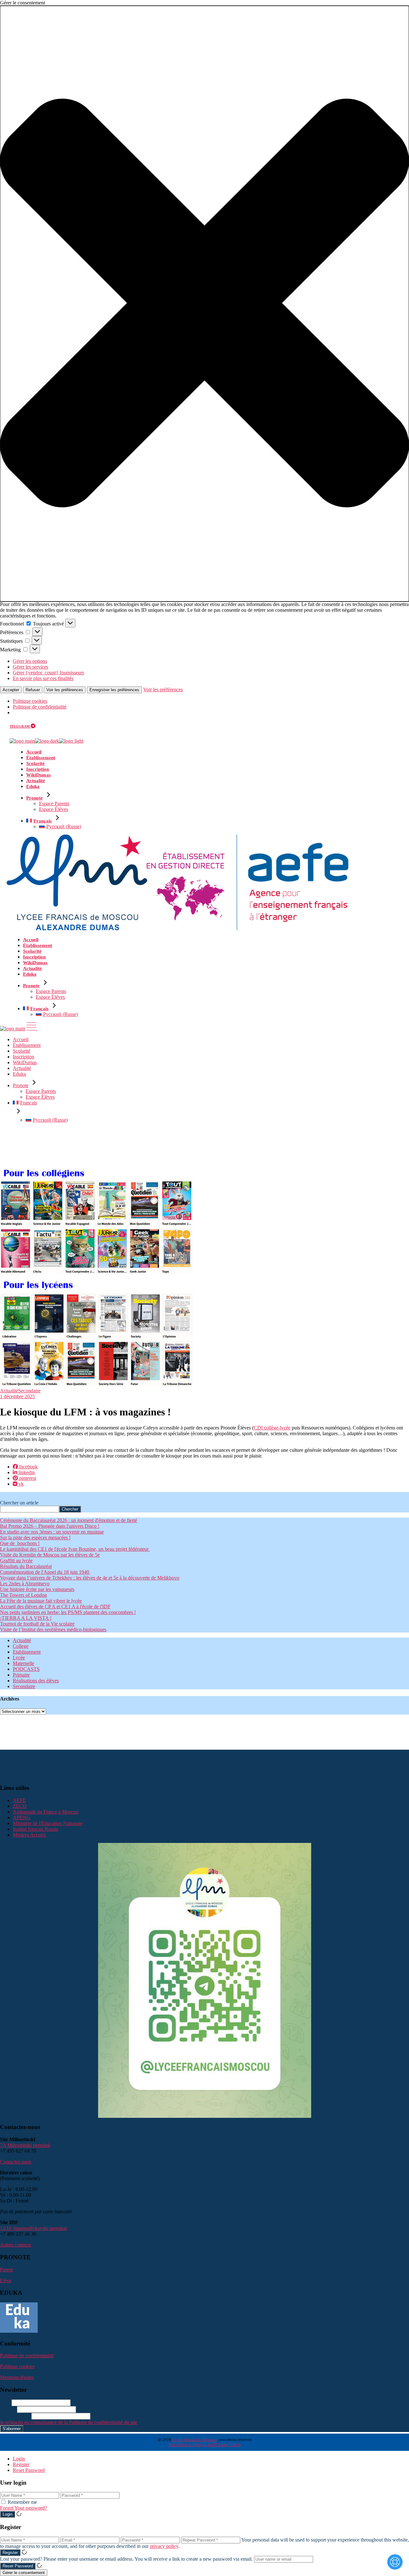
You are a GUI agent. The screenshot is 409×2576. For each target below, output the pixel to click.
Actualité (9, 1391)
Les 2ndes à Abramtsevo (25, 1583)
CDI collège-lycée (272, 1428)
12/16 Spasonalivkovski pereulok (34, 2228)
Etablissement (27, 1652)
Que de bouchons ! (20, 1543)
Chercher (70, 1509)
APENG (22, 1818)
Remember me (22, 2502)
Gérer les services (31, 667)
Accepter (11, 690)
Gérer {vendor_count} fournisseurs (48, 673)
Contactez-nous (16, 2162)
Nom (5, 2402)
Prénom (8, 2409)
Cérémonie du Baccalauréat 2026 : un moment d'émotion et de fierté (69, 1520)
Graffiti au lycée (16, 1561)
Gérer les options (30, 661)
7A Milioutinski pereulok (25, 2145)
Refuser (33, 690)
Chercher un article (19, 1503)
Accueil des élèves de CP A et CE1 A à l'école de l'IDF (55, 1606)
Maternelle (23, 1663)
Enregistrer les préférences (114, 690)
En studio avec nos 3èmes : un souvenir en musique (52, 1532)
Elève (6, 2281)
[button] (204, 304)
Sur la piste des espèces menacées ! (35, 1538)
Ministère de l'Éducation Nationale (48, 1823)
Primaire (21, 1675)
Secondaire (29, 1391)
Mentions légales (17, 2377)
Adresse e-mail (15, 2416)
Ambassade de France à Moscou (46, 1812)
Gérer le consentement (24, 2573)
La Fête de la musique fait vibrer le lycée (41, 1601)
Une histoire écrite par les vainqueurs (37, 1589)
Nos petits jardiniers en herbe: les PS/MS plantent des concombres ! (68, 1612)
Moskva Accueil (30, 1835)
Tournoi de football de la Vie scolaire (37, 1624)
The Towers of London (23, 1595)
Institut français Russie (35, 1829)
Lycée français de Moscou (195, 2440)
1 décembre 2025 (17, 1396)
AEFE (19, 1800)
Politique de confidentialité (40, 707)
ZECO (20, 1806)
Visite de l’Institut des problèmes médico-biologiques (53, 1629)
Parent (6, 2270)
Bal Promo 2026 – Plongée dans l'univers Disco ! (50, 1526)
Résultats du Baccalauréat (26, 1566)
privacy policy (164, 2546)
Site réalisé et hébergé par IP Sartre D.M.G (205, 2445)
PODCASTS (26, 1669)
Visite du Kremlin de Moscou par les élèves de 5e (50, 1555)
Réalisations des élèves (36, 1681)
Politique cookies (30, 701)
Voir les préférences (65, 690)
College (21, 1646)
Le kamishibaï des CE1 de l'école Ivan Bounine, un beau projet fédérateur (75, 1549)
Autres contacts (15, 2245)
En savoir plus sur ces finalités (43, 678)
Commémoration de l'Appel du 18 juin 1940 (45, 1572)
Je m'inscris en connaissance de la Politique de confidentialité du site (69, 2422)
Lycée (19, 1658)
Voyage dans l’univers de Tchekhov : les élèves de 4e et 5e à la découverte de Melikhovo (90, 1578)
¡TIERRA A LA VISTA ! (26, 1618)
